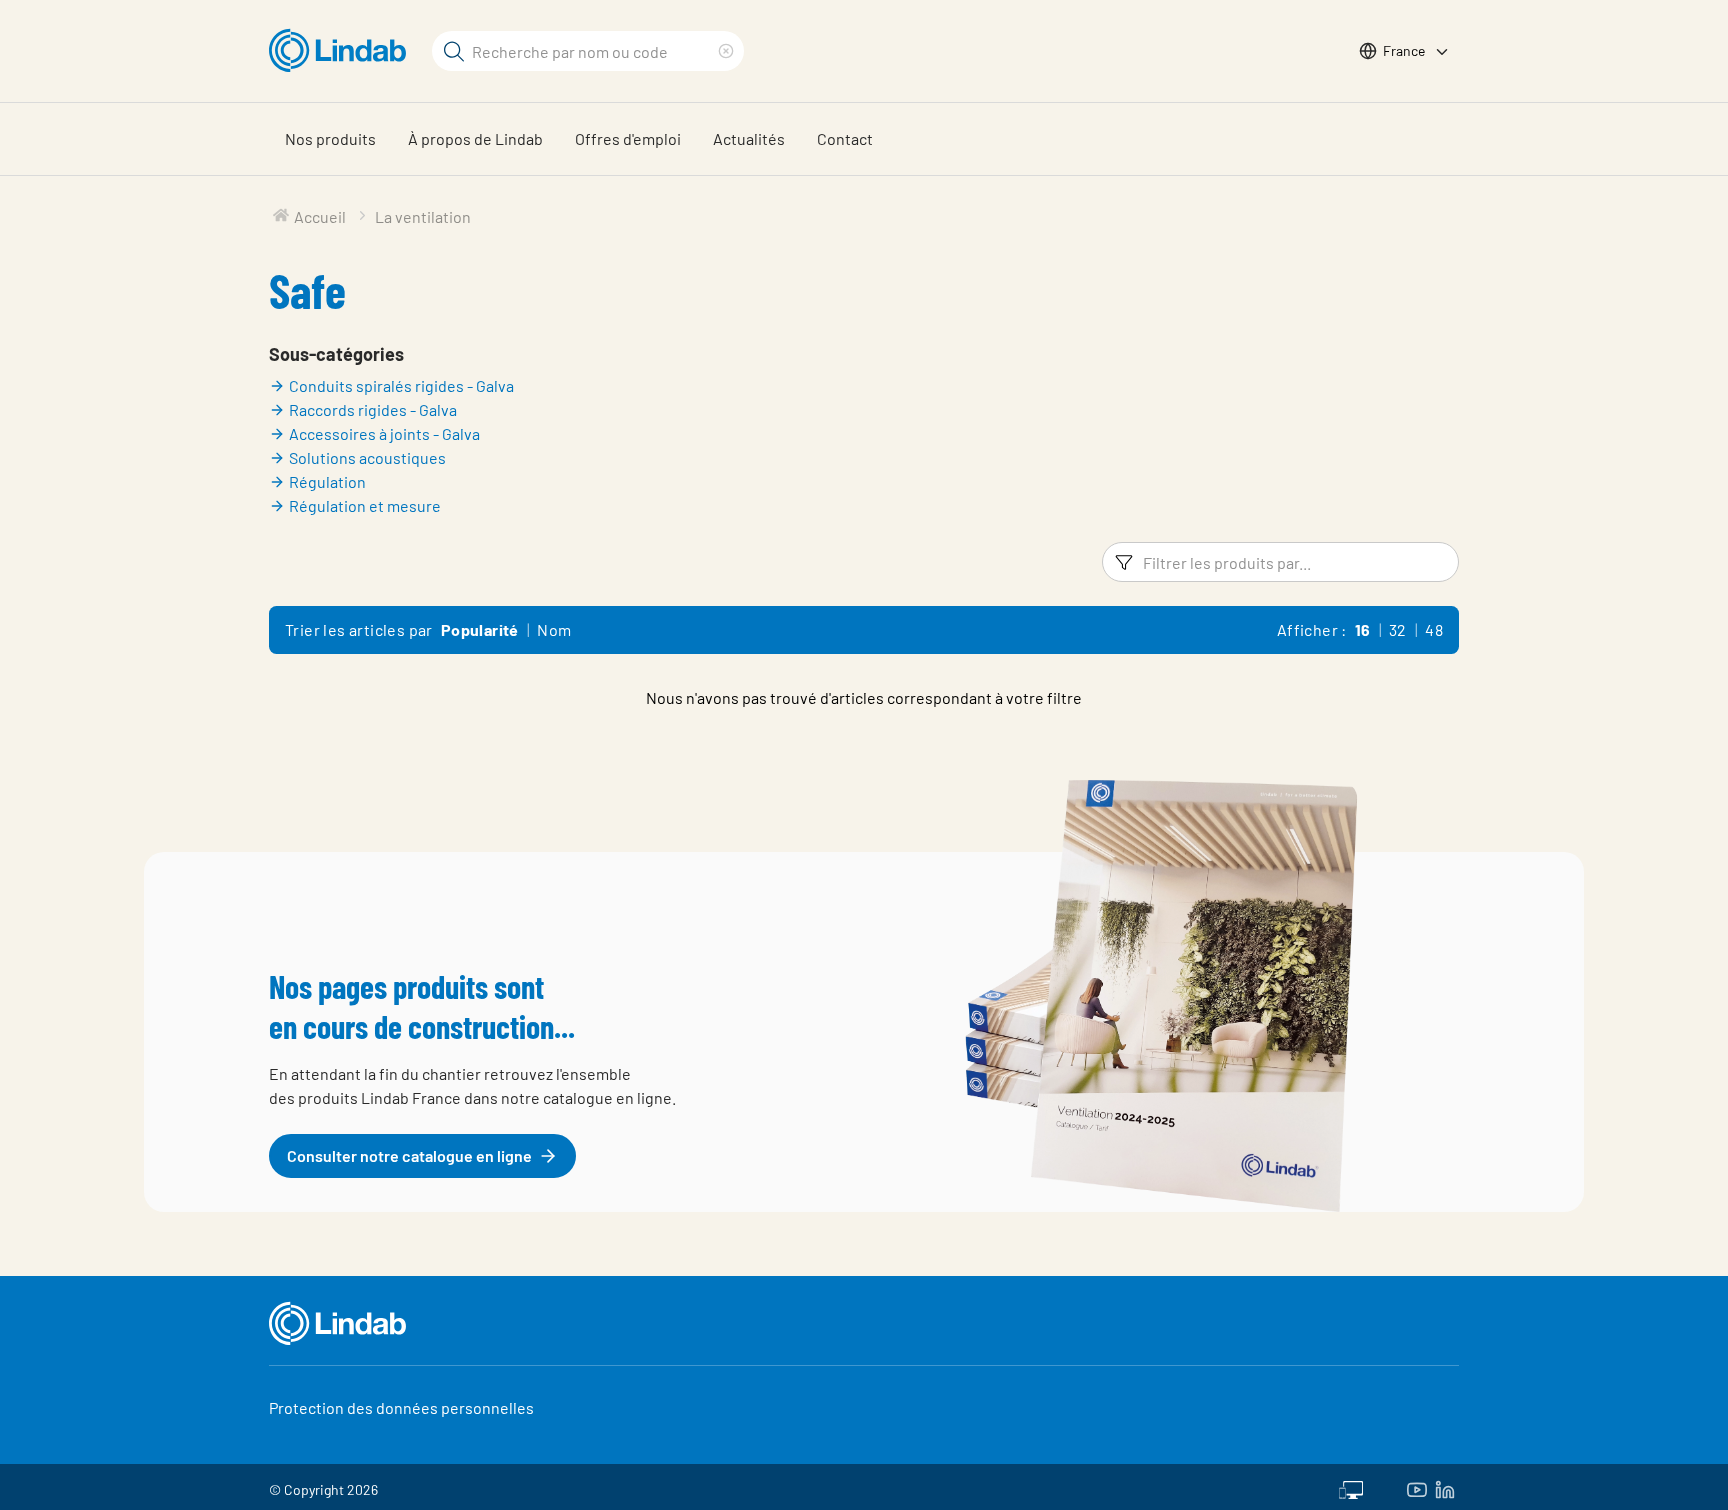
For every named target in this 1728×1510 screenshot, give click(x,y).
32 (1398, 629)
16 (1363, 629)
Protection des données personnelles (401, 1407)
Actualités (749, 138)
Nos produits (330, 138)
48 (1434, 629)
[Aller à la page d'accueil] (342, 51)
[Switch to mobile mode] (1351, 1487)
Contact (845, 138)
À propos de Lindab (475, 138)
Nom (554, 629)
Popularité (480, 629)
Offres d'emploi (628, 138)
